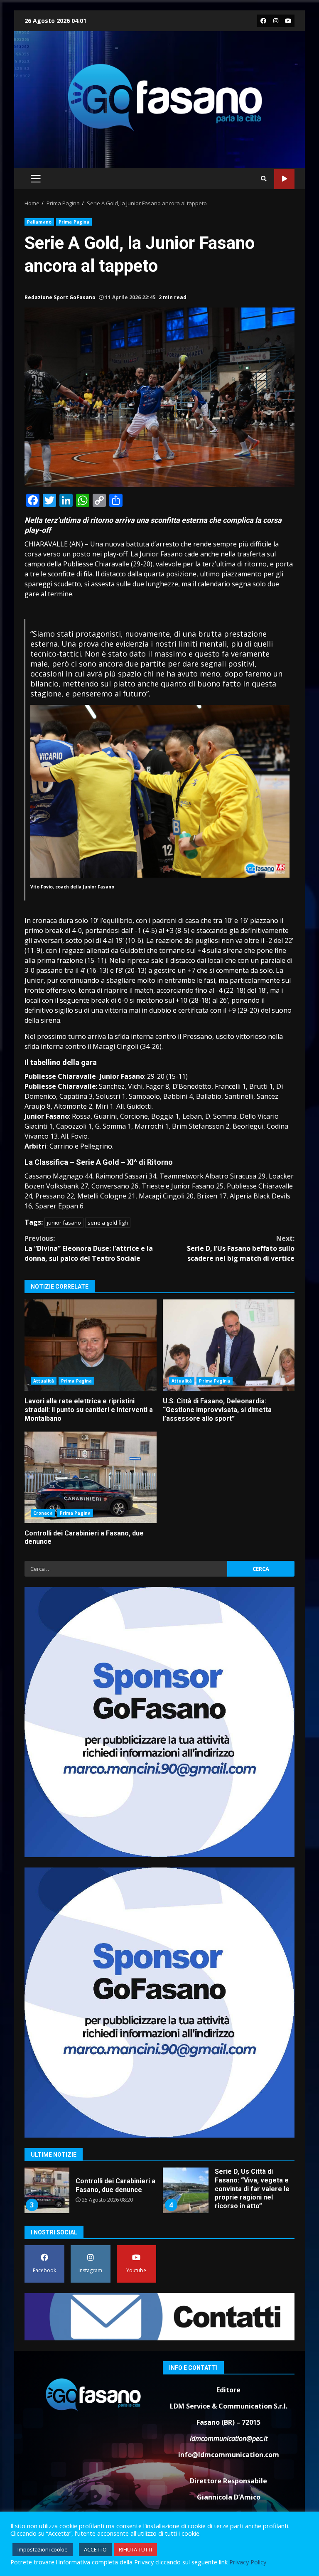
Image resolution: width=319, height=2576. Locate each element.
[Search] (264, 179)
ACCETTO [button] (95, 2549)
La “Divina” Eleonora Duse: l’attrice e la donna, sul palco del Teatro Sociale (89, 1248)
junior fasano (64, 1223)
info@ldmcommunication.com (229, 2455)
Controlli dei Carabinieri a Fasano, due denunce (91, 1477)
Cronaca (43, 1513)
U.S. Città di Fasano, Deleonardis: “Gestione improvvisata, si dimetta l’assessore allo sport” (229, 1345)
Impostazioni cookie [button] (43, 2549)
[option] (90, 2193)
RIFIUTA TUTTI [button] (135, 2549)
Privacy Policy (248, 2562)
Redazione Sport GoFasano (60, 297)
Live (284, 179)
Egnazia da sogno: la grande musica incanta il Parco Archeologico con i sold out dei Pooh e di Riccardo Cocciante (186, 2190)
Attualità (44, 1381)
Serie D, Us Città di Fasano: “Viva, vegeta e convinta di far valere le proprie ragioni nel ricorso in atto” (47, 2190)
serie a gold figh (108, 1223)
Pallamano (39, 222)
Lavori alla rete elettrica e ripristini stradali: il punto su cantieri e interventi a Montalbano (91, 1345)
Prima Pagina (74, 222)
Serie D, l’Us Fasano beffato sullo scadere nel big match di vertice (241, 1248)
